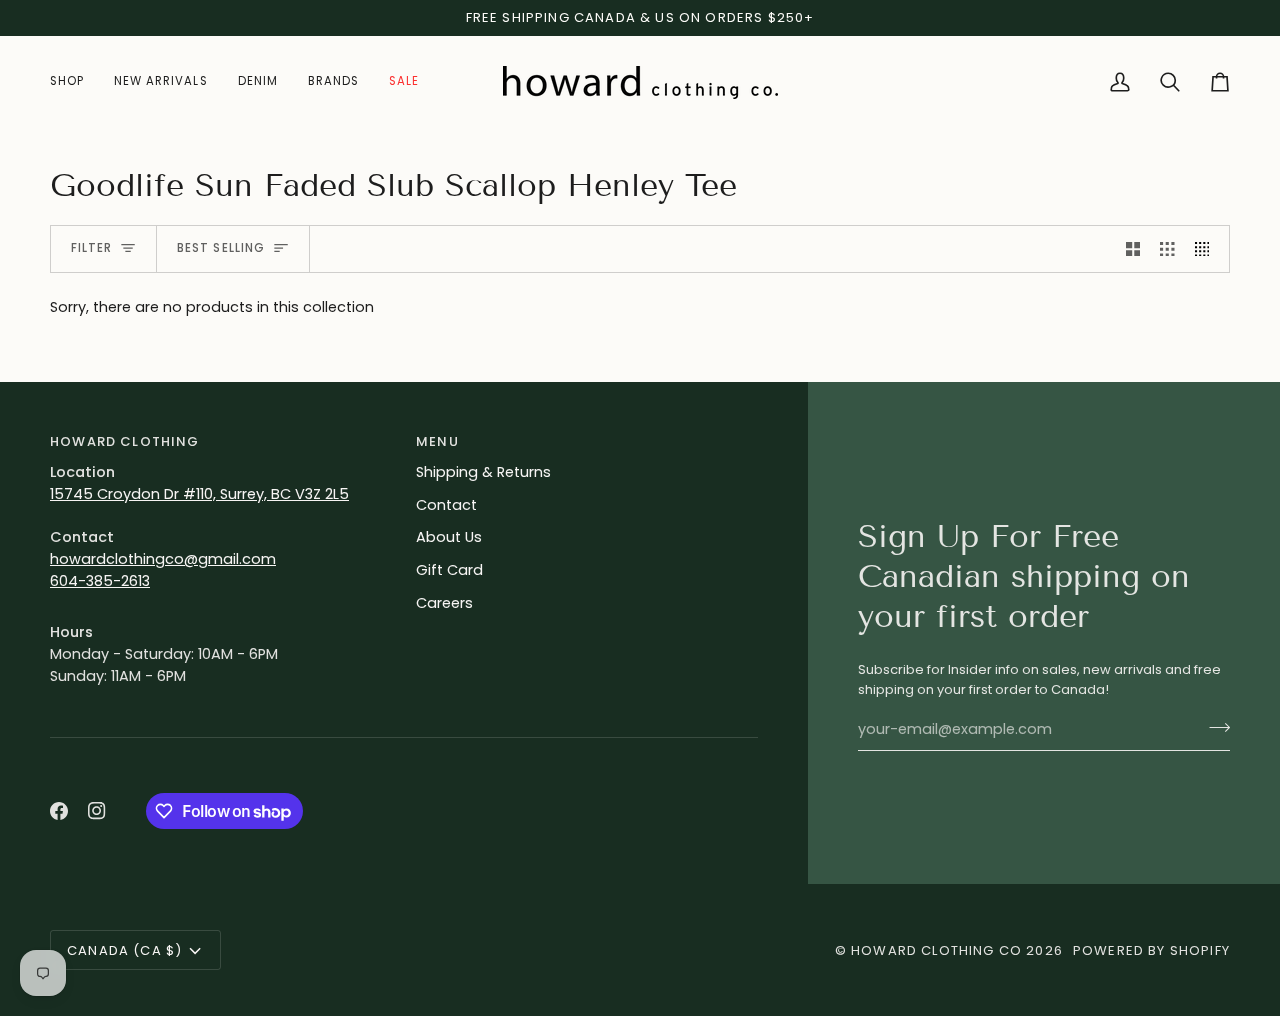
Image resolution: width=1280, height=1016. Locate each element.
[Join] (1213, 727)
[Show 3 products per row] (1167, 249)
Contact (446, 505)
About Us (449, 537)
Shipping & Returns (483, 472)
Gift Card (449, 570)
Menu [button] (437, 441)
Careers (444, 603)
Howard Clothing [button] (125, 441)
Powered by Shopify (1151, 950)
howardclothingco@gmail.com (163, 559)
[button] (74, 82)
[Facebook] (59, 811)
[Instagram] (97, 811)
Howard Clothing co (936, 950)
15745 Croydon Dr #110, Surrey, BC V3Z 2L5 (199, 494)
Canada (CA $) (124, 950)
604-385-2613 (100, 581)
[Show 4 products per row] (1207, 249)
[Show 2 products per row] (1133, 249)
